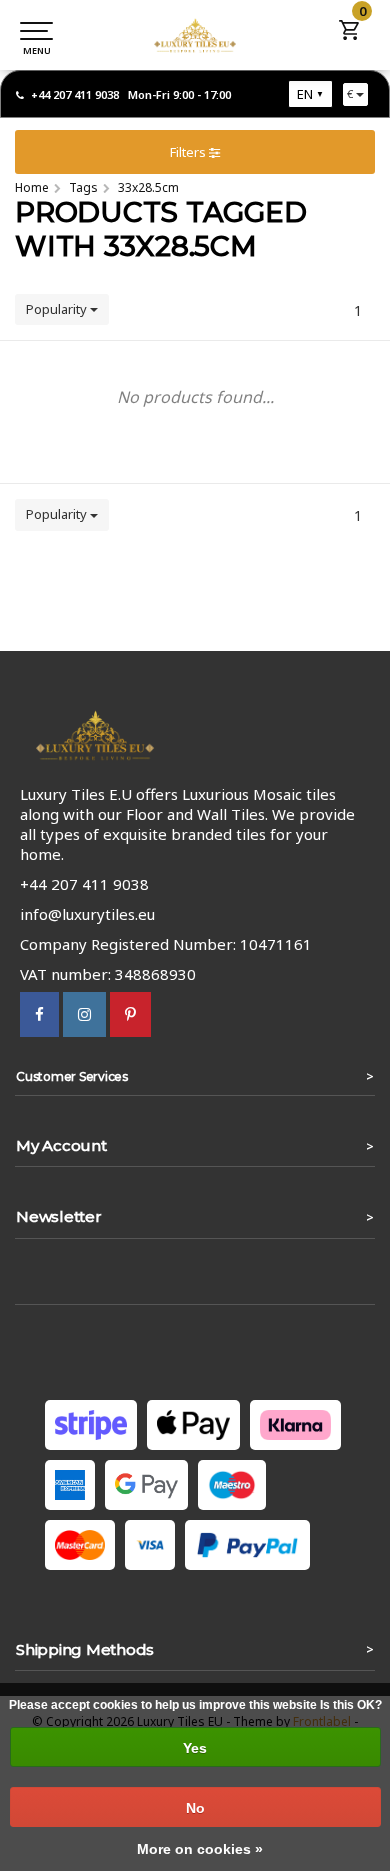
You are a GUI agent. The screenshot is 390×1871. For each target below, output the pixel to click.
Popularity (58, 309)
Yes (195, 1748)
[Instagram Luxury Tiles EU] (84, 1014)
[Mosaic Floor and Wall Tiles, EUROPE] (195, 35)
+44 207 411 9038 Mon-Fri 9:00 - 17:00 (131, 94)
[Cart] (350, 36)
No (195, 1808)
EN (305, 94)
